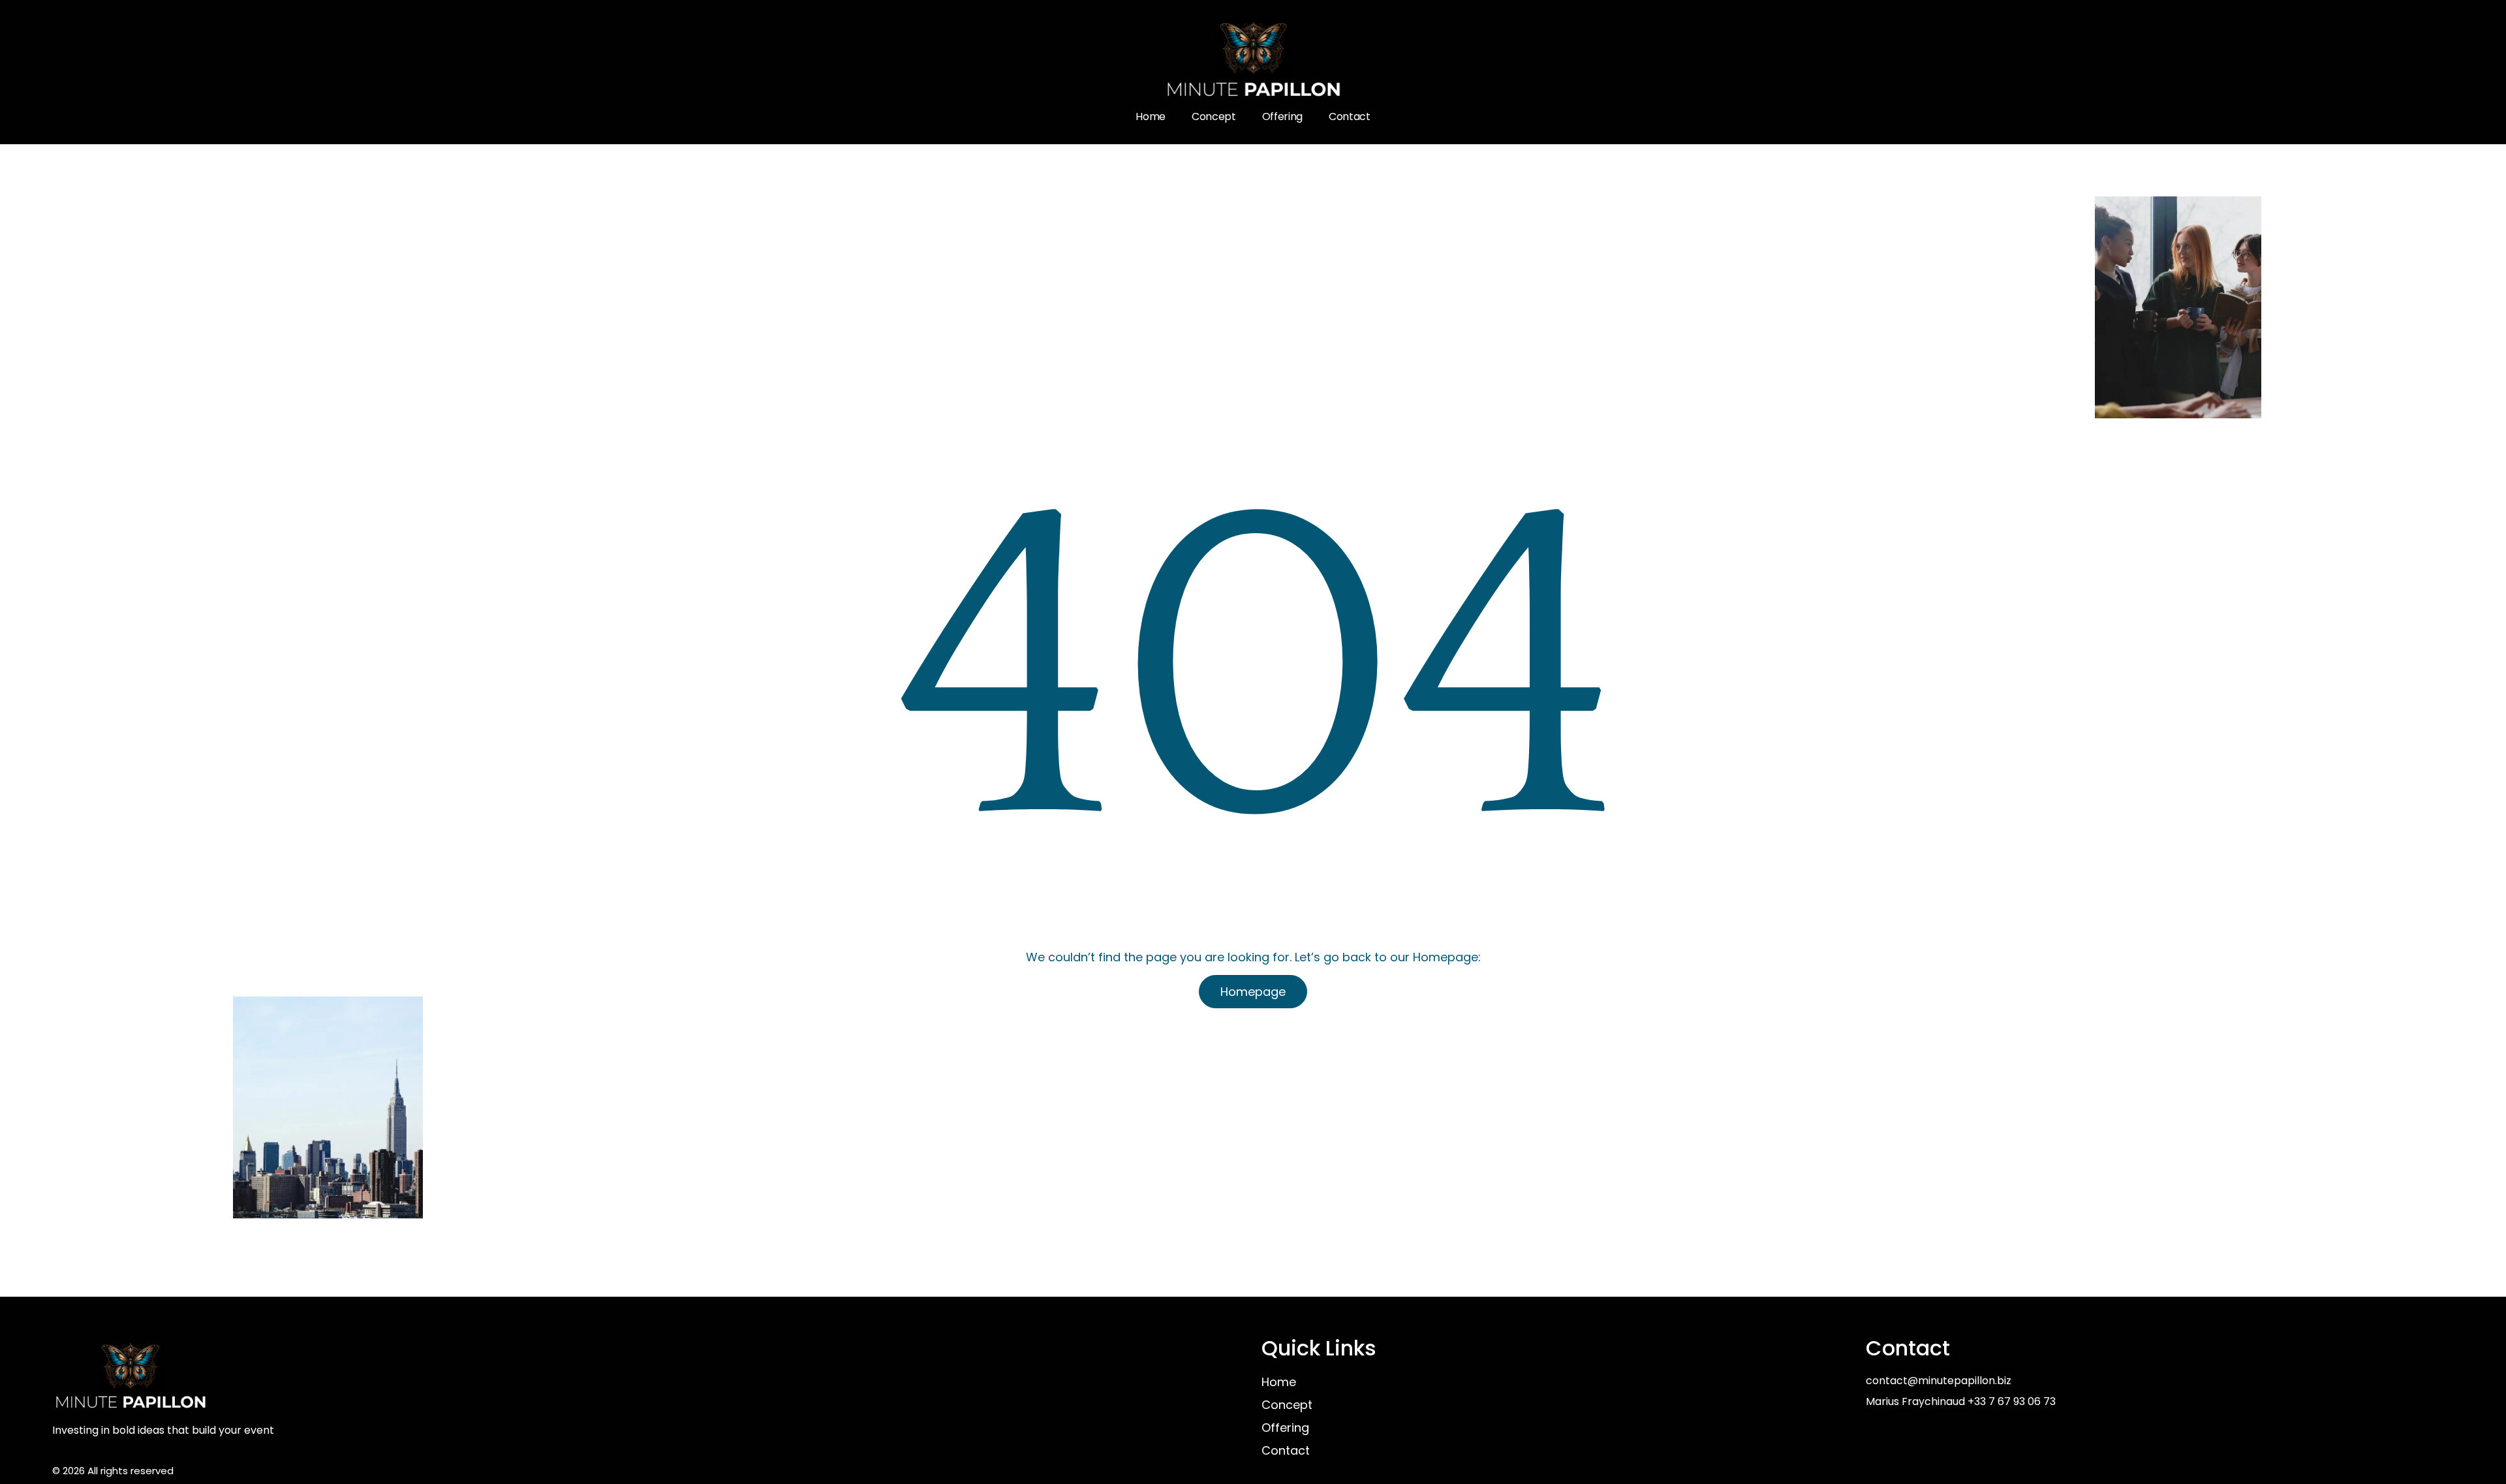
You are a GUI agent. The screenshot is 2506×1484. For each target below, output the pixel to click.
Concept (1214, 116)
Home (1151, 116)
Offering (1282, 116)
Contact (1350, 116)
